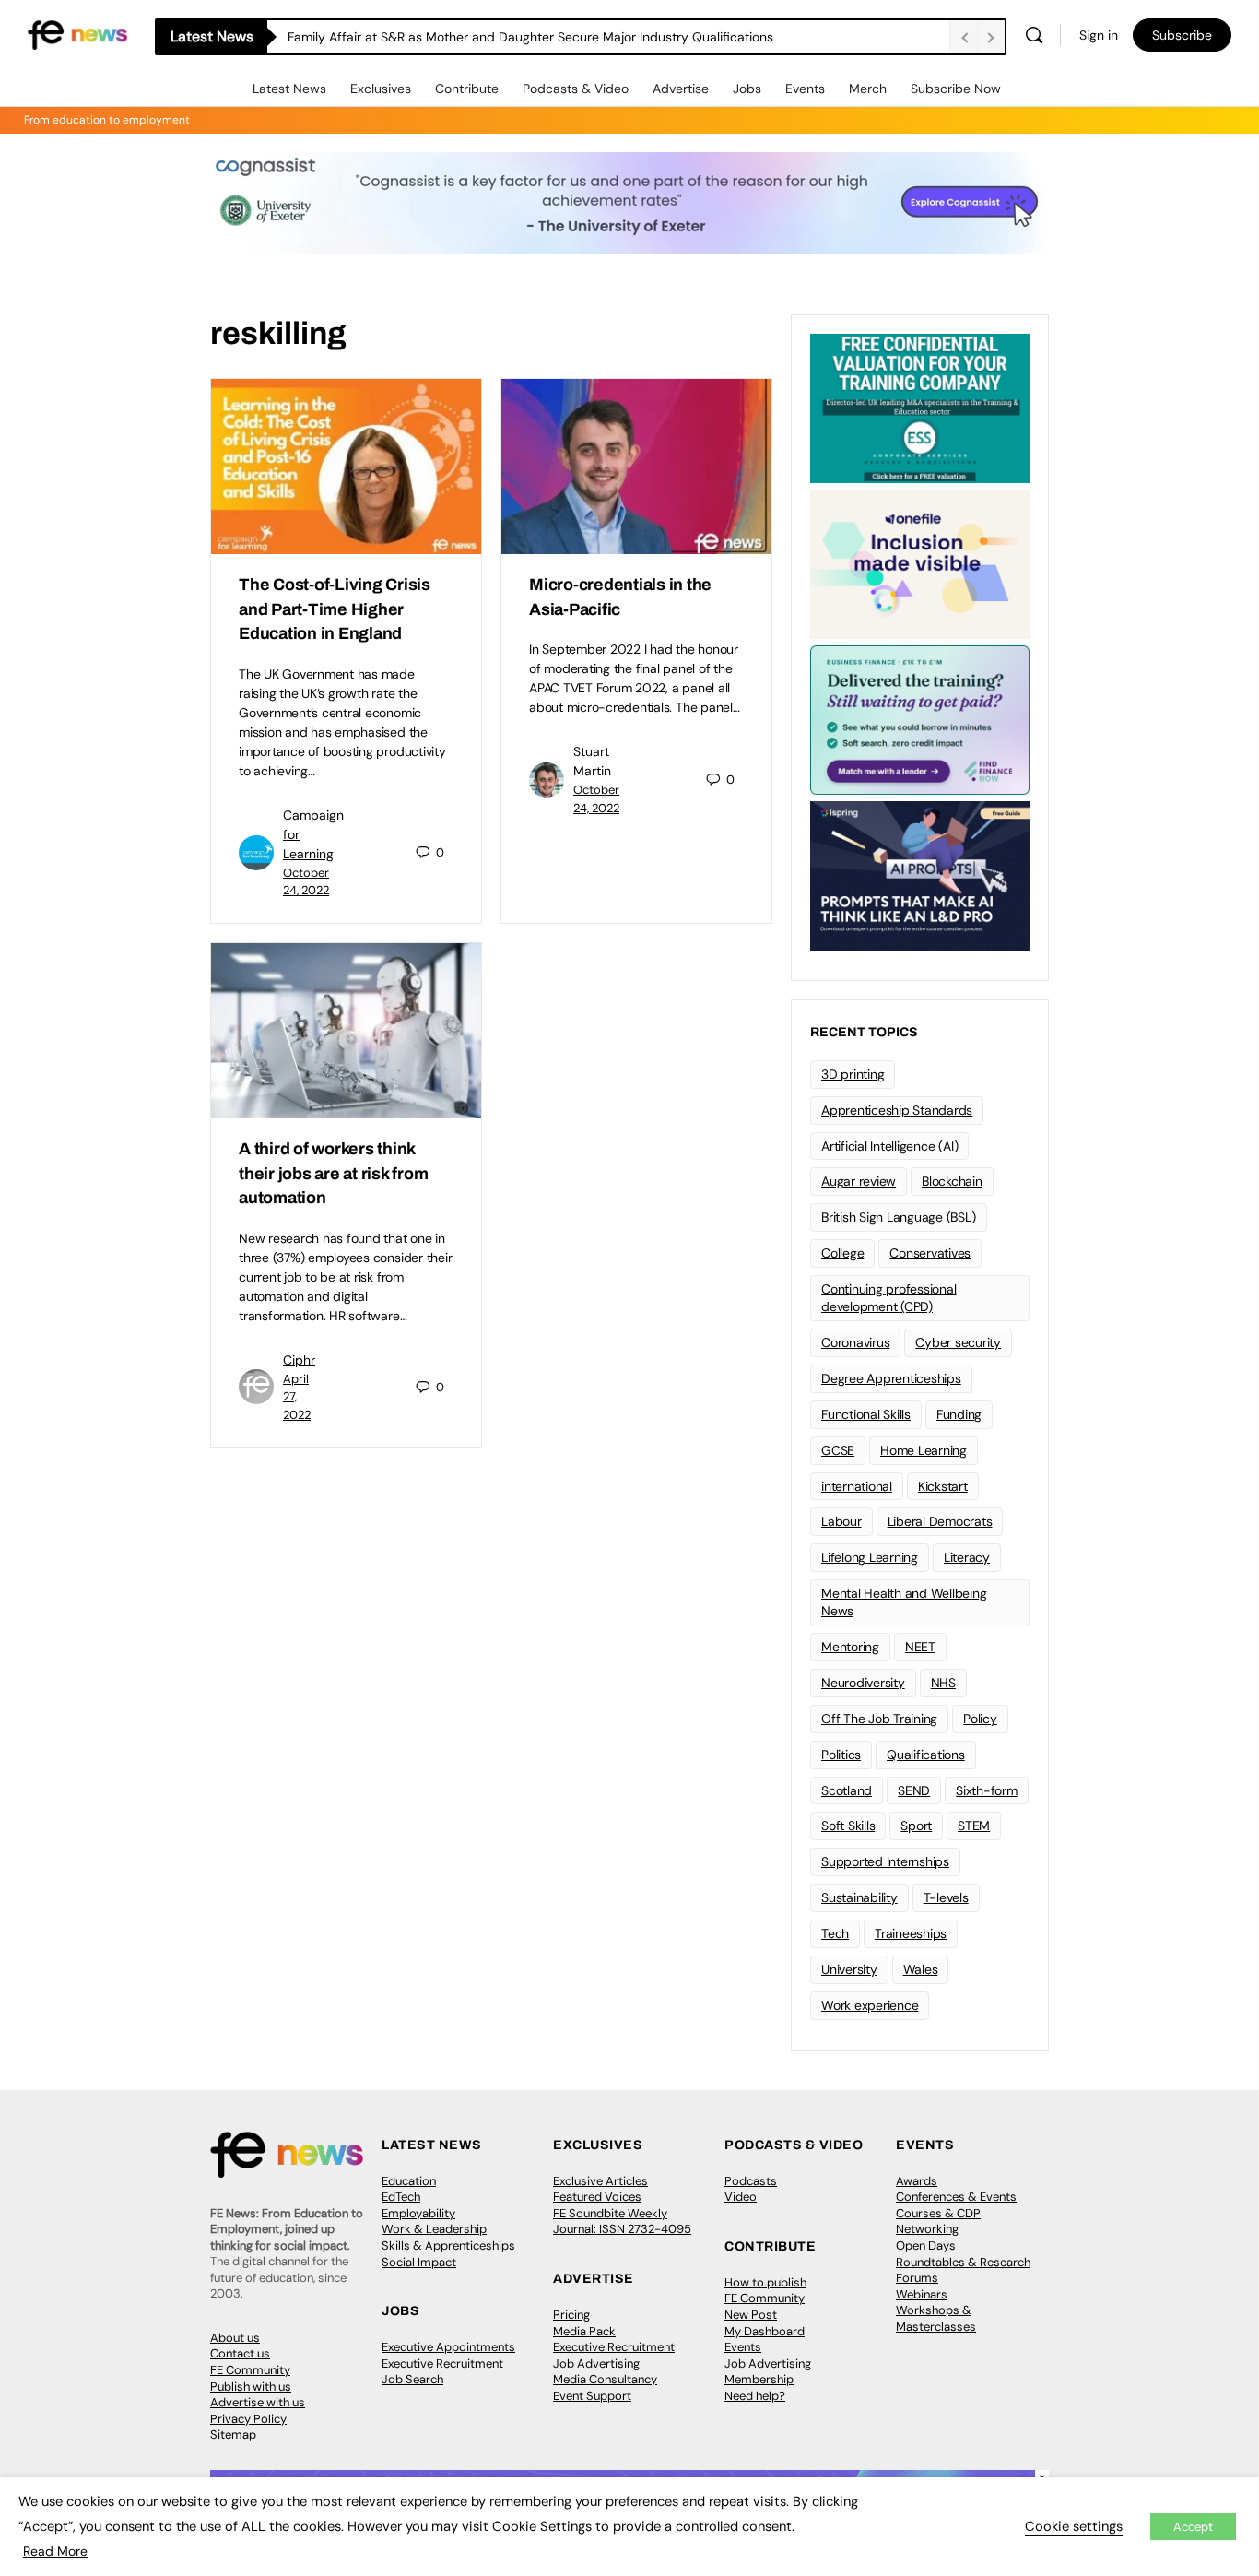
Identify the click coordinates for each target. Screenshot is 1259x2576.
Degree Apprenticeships (891, 1378)
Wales (921, 1969)
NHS (943, 1683)
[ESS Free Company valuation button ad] (920, 407)
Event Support (592, 2396)
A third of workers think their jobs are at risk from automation (334, 1173)
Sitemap (233, 2434)
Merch (868, 89)
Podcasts (751, 2181)
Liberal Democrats (940, 1521)
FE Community (250, 2370)
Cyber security (958, 1342)
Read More (55, 2551)
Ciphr (299, 1360)
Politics (841, 1755)
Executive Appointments (448, 2347)
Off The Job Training (879, 1719)
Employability (418, 2213)
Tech (835, 1933)
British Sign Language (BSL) (899, 1217)
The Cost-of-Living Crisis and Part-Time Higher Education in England (335, 609)
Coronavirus (855, 1342)
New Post (751, 2315)
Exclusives (381, 89)
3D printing (853, 1074)
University (849, 1969)
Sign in (1099, 35)
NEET (920, 1647)
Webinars (922, 2294)
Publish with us (251, 2387)
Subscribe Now (956, 89)
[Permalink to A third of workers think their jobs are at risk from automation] (346, 1031)
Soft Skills (848, 1826)
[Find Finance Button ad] (920, 718)
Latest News (289, 89)
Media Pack (584, 2331)
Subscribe (1182, 35)
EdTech (401, 2197)
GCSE (838, 1450)
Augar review (859, 1181)
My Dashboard (765, 2331)
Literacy (967, 1557)
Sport (916, 1826)
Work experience (870, 2005)
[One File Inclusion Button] (920, 562)
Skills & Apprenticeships (448, 2245)
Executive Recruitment (442, 2363)
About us (235, 2338)
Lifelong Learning (870, 1557)
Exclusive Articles (600, 2181)
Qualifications (926, 1755)
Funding (959, 1414)
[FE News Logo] (77, 34)
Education (409, 2181)
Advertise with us (258, 2402)
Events (805, 89)
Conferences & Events (956, 2197)
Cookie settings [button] (1074, 2526)
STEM (974, 1826)
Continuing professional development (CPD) (888, 1298)
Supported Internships (885, 1861)
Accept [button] (1193, 2527)
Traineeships (911, 1933)
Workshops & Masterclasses (936, 2318)
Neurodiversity (863, 1683)
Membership (759, 2379)
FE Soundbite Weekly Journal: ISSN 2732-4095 (622, 2222)
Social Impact (419, 2262)
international (857, 1486)
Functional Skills (866, 1414)
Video (741, 2197)
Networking (927, 2229)
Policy (980, 1719)
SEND (914, 1790)
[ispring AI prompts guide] (920, 874)
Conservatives (930, 1253)
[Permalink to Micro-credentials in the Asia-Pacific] (636, 467)
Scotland (847, 1790)
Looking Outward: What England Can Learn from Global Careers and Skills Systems (535, 37)
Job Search (412, 2379)
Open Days (926, 2245)
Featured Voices (597, 2197)
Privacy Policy (248, 2419)
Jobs (747, 89)
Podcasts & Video (576, 89)
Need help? (755, 2396)
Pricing (571, 2315)
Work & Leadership (434, 2229)
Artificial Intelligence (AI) (889, 1146)
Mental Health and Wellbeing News (904, 1602)
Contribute (467, 89)
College (842, 1253)
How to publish (765, 2282)
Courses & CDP (938, 2213)
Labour (841, 1521)
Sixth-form (987, 1790)
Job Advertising (596, 2363)
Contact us (240, 2353)
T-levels (946, 1897)
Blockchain (952, 1181)
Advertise (681, 89)
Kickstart (943, 1486)
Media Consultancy (605, 2379)
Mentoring (850, 1647)
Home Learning (924, 1450)
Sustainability (859, 1897)
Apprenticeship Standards (897, 1110)
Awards (917, 2181)
